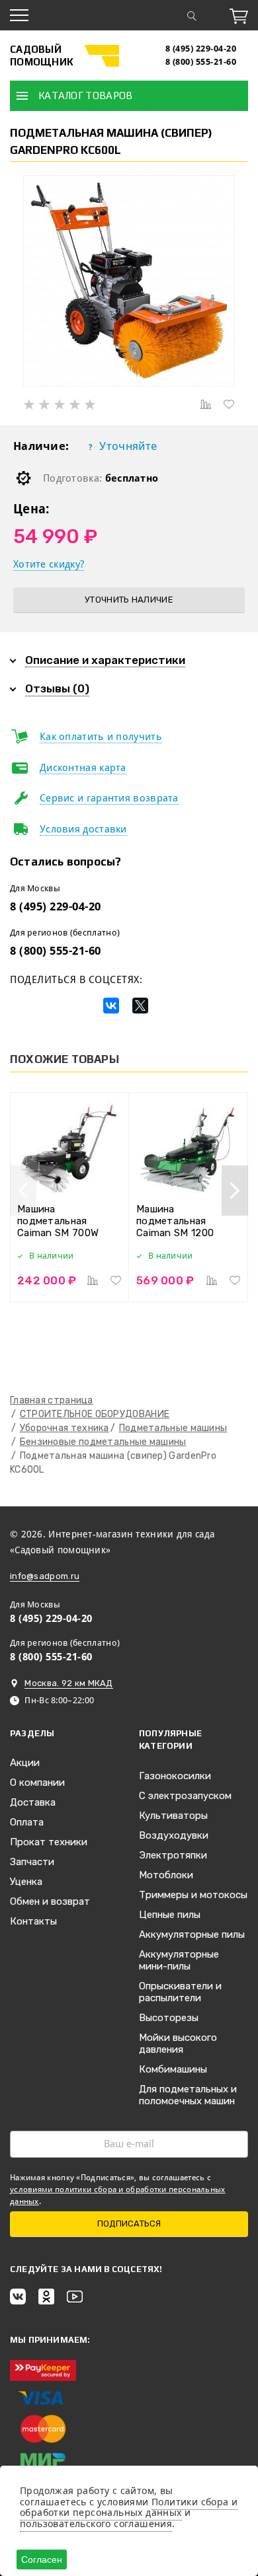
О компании (37, 1783)
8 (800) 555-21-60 (201, 62)
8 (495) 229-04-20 (201, 49)
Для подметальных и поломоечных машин (188, 2095)
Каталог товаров (86, 95)
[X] (140, 1006)
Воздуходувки (174, 1835)
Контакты (33, 1921)
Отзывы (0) (57, 688)
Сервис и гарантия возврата (109, 798)
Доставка (33, 1802)
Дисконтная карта (83, 768)
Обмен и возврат (50, 1901)
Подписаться (129, 2224)
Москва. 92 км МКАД (68, 1683)
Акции (25, 1763)
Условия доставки (83, 829)
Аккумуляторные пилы (192, 1934)
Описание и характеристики (105, 660)
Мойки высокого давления (178, 2043)
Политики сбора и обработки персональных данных (129, 2507)
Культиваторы (173, 1816)
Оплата (27, 1822)
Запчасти (32, 1862)
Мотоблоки (166, 1875)
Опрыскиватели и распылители (180, 1992)
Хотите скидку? (49, 564)
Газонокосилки (175, 1776)
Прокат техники (49, 1842)
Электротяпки (173, 1855)
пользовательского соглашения (96, 2523)
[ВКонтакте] (111, 1006)
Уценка (26, 1882)
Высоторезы (169, 2018)
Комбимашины (173, 2069)
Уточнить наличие (129, 600)
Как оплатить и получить (101, 737)
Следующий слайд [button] (235, 1191)
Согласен (42, 2559)
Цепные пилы (170, 1915)
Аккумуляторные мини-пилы (179, 1960)
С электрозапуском (185, 1796)
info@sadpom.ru (45, 1576)
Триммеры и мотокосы (193, 1895)
